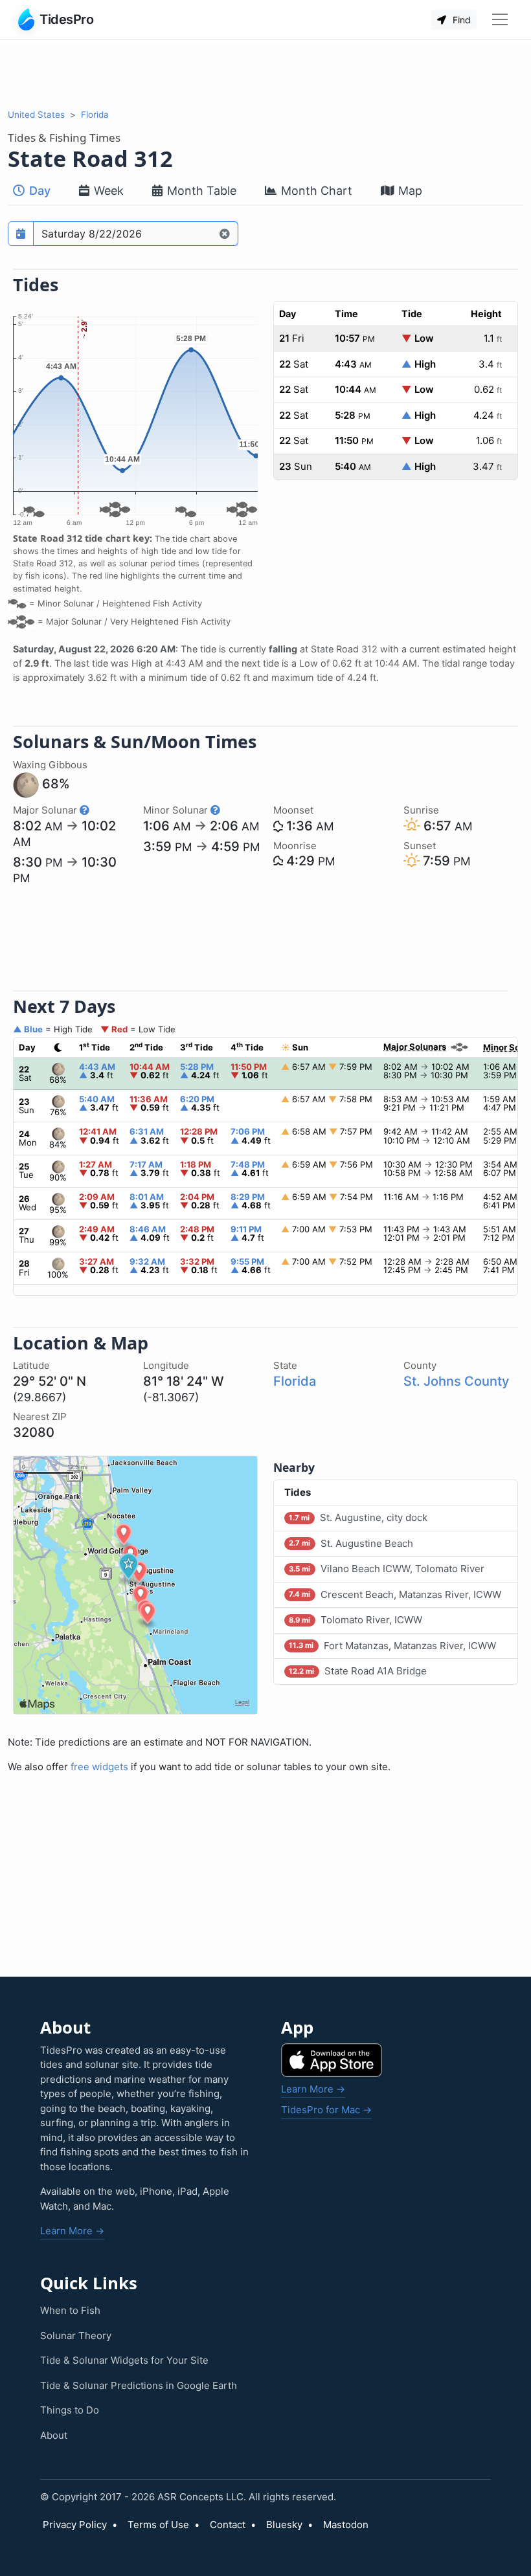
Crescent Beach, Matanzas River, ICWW (395, 1594)
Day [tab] (38, 191)
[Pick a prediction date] (21, 234)
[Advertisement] (265, 74)
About (54, 2435)
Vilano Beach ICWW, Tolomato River (386, 1569)
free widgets (99, 1767)
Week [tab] (107, 191)
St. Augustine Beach (351, 1543)
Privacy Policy (75, 2525)
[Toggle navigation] (500, 19)
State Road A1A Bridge (357, 1671)
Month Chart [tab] (315, 191)
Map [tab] (409, 191)
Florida (95, 115)
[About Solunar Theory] (85, 810)
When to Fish (70, 2310)
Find (460, 20)
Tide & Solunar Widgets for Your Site (124, 2360)
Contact (228, 2525)
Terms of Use (158, 2525)
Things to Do (70, 2410)
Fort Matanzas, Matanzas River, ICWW (392, 1646)
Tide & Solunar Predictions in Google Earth (139, 2385)
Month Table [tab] (200, 191)
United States (36, 115)
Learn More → (72, 2231)
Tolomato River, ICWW (355, 1620)
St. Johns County (456, 1381)
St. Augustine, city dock (358, 1517)
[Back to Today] (225, 234)
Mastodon (346, 2525)
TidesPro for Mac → (326, 2110)
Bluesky (284, 2525)
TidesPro (66, 19)
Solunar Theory (76, 2336)
